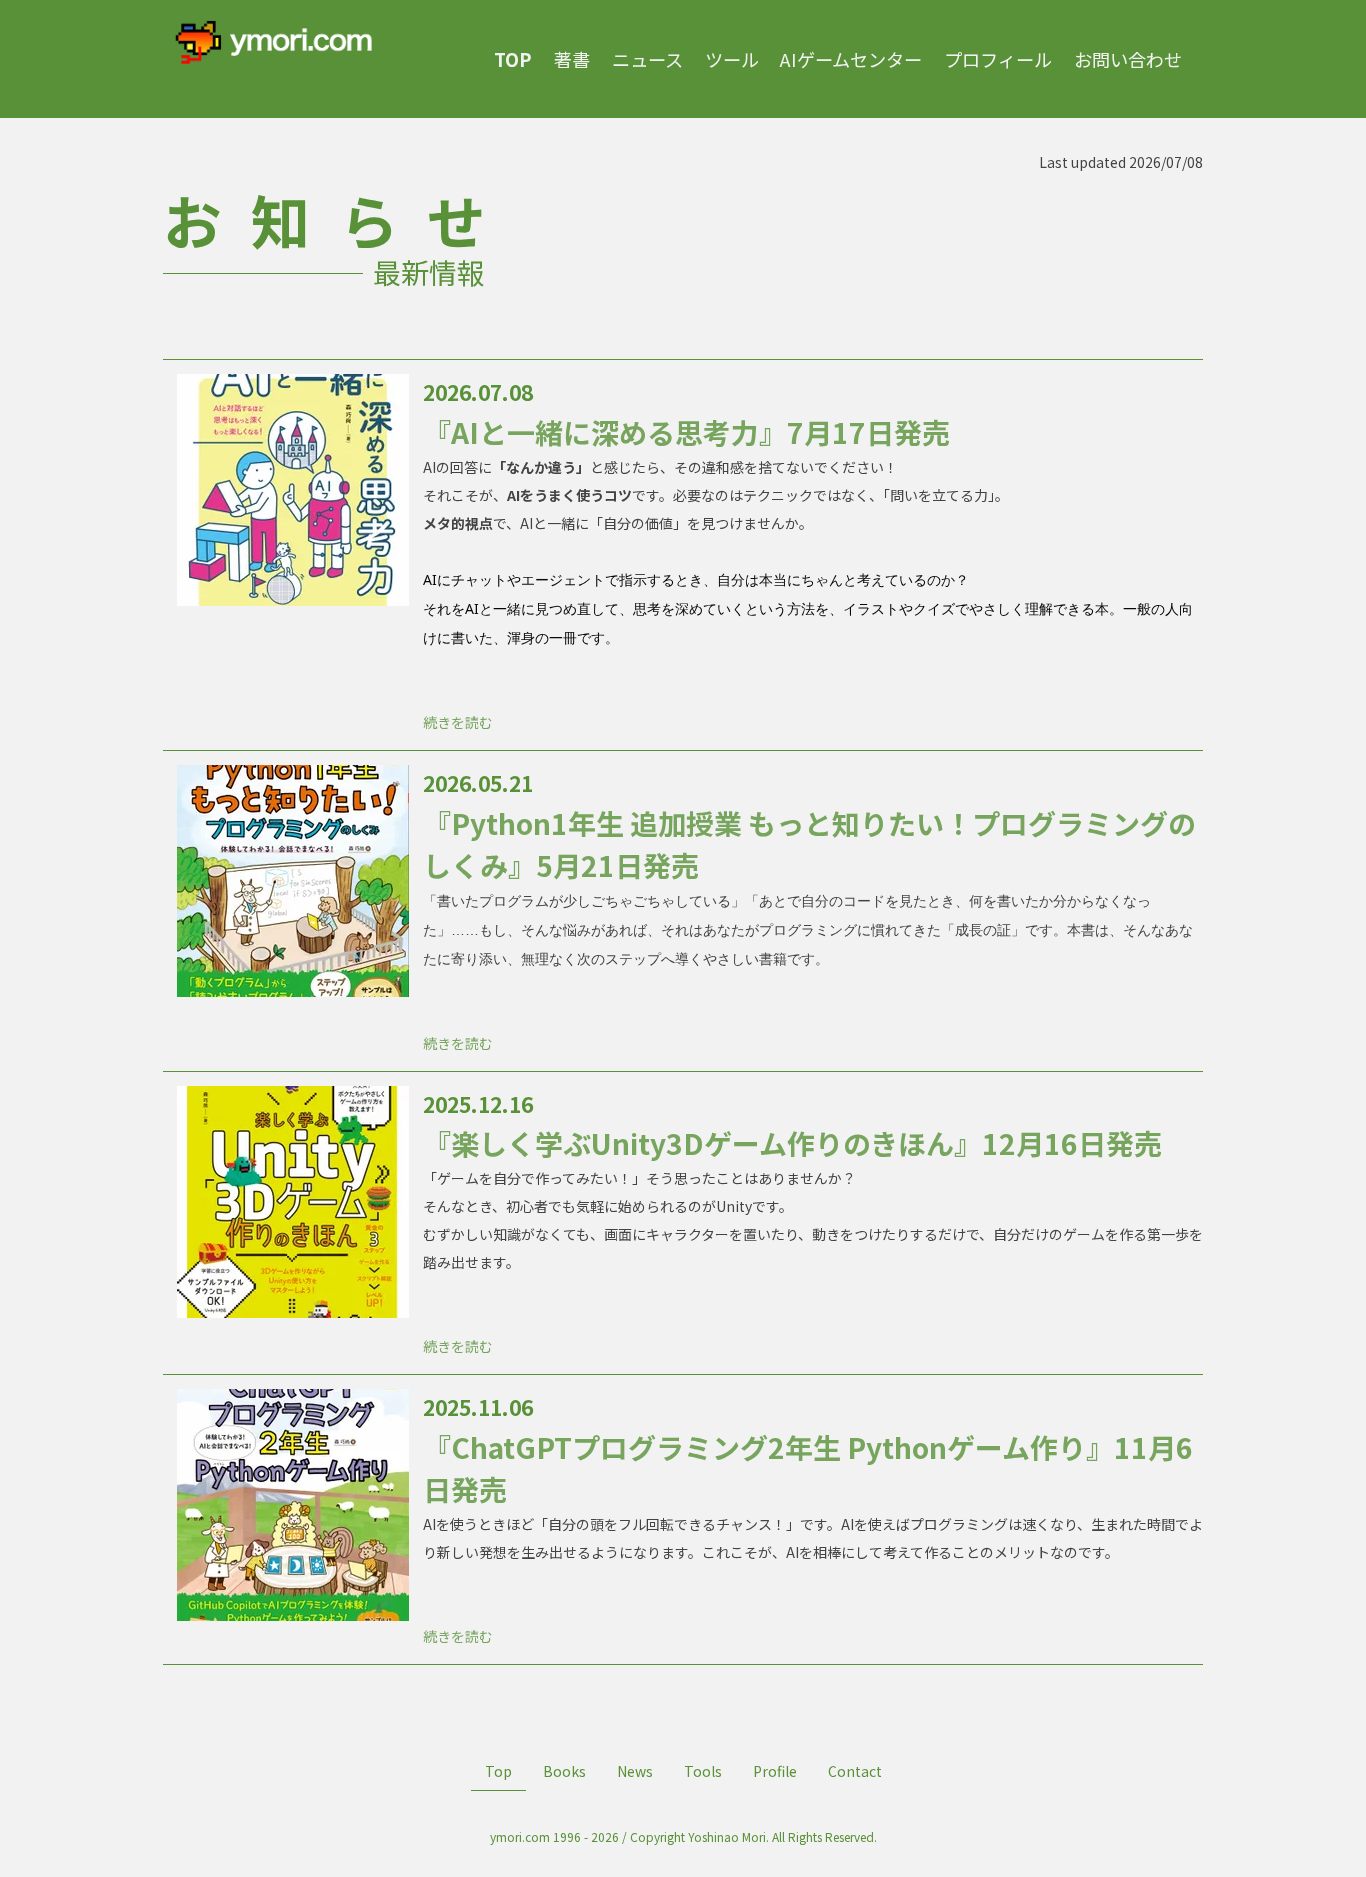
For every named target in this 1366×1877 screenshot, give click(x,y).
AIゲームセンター (851, 59)
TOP (513, 59)
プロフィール (998, 59)
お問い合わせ (1128, 59)
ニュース (647, 59)
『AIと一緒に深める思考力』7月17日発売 (686, 432)
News (635, 1771)
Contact (855, 1771)
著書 (572, 59)
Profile (775, 1771)
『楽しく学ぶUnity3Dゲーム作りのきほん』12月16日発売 (792, 1143)
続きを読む (458, 722)
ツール (732, 59)
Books (564, 1771)
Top (498, 1771)
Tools (703, 1771)
